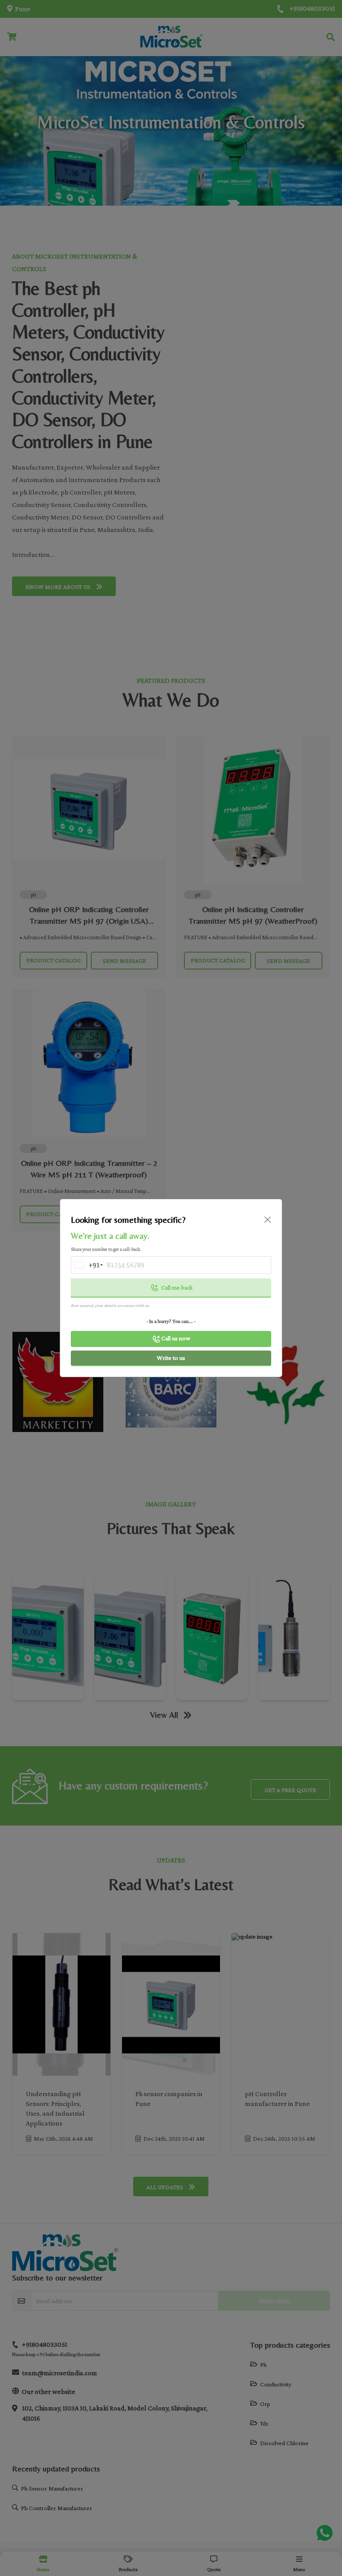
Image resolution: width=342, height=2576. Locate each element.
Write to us (171, 1358)
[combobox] (86, 1265)
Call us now (176, 1338)
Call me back (177, 1287)
